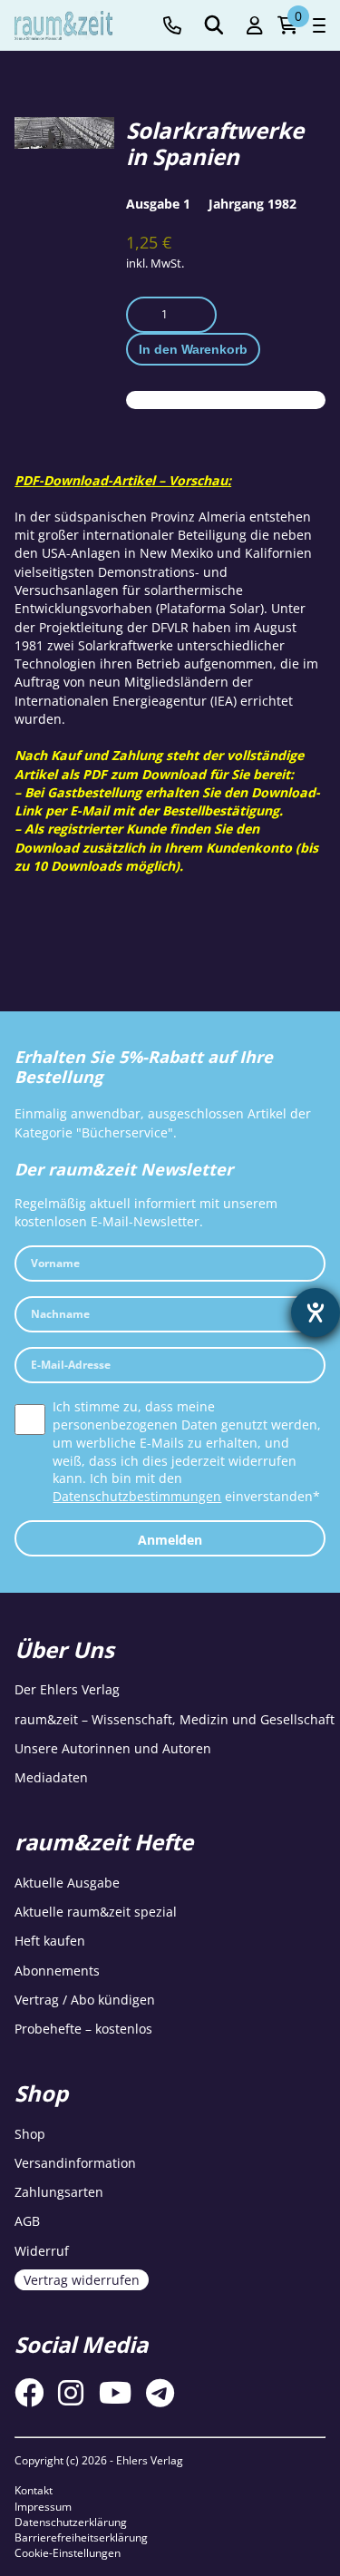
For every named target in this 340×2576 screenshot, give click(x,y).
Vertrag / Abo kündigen (85, 2000)
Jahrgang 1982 (253, 204)
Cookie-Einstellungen (68, 2553)
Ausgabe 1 (158, 204)
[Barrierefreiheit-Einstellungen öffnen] (316, 1312)
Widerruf (42, 2251)
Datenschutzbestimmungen (137, 1496)
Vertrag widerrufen (82, 2280)
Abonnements (57, 1971)
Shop (30, 2134)
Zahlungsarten (59, 2192)
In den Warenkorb (193, 349)
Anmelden (170, 1540)
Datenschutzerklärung (71, 2522)
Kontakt (34, 2490)
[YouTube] (115, 2393)
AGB (27, 2221)
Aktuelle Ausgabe (67, 1883)
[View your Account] (255, 26)
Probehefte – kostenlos (83, 2029)
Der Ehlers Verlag (67, 1689)
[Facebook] (29, 2393)
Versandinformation (75, 2163)
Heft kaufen (50, 1941)
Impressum (43, 2507)
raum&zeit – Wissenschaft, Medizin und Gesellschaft (175, 1719)
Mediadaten (51, 1777)
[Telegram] (160, 2393)
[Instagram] (71, 2393)
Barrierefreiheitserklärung (81, 2537)
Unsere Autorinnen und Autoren (113, 1748)
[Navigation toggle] (319, 25)
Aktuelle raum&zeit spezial (96, 1912)
